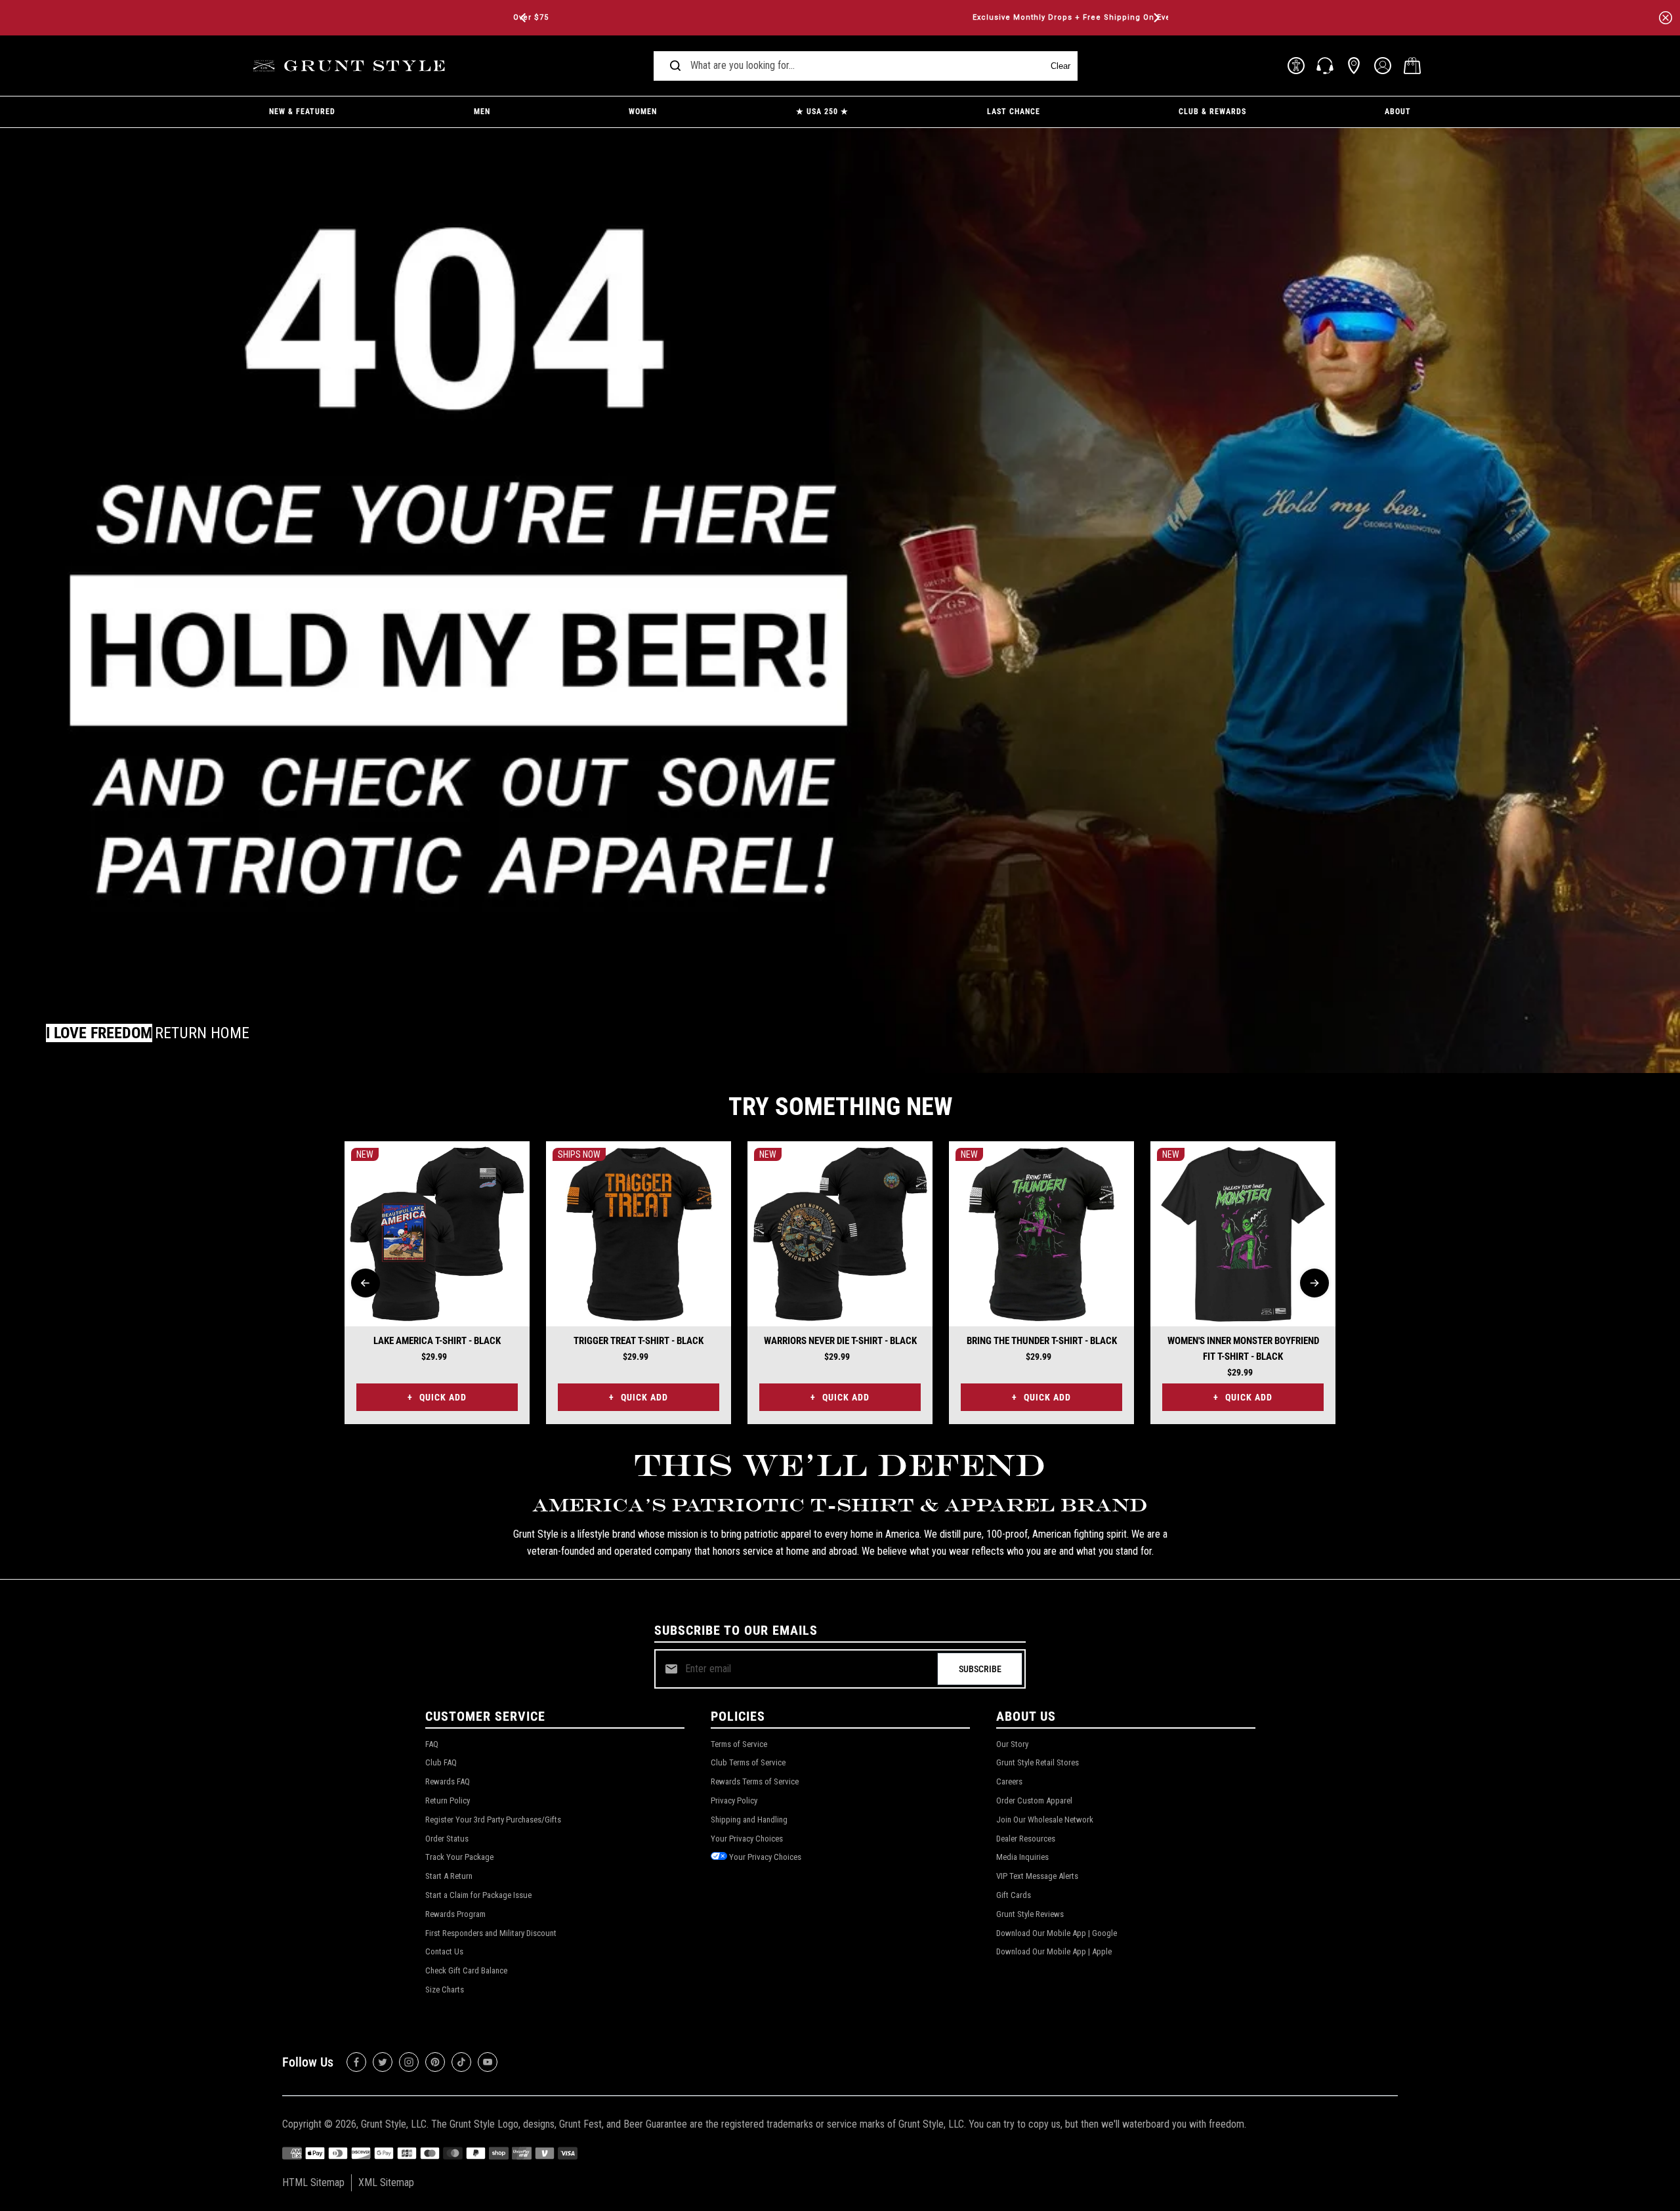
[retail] (1354, 66)
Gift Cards (1014, 1895)
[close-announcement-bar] (1666, 18)
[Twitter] (383, 2062)
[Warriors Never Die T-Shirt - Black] (840, 1234)
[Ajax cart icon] (1412, 66)
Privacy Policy (734, 1800)
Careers (1009, 1781)
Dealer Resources (1026, 1839)
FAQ (432, 1744)
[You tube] (488, 2062)
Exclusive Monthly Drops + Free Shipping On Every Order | (840, 17)
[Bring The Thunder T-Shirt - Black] (1041, 1234)
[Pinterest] (435, 2062)
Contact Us (444, 1951)
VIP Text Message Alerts (1037, 1876)
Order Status (447, 1839)
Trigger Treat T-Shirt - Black (639, 1341)
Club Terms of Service (748, 1762)
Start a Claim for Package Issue (478, 1895)
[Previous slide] (366, 1283)
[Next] (1156, 18)
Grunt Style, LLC (394, 2124)
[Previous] (524, 18)
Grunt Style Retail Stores (1038, 1762)
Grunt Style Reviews (1030, 1914)
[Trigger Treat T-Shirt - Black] (639, 1234)
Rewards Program (455, 1914)
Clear (1060, 66)
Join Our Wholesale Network (1045, 1820)
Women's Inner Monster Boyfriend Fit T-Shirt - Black (1243, 1349)
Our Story (1012, 1744)
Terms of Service (739, 1744)
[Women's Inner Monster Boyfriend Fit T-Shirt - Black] (1243, 1234)
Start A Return (449, 1876)
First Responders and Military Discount (491, 1933)
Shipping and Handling (749, 1820)
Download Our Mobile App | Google (1057, 1933)
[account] (1383, 66)
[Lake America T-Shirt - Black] (437, 1234)
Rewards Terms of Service (755, 1781)
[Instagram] (409, 2062)
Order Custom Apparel (1034, 1800)
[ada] (1296, 66)
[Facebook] (356, 2062)
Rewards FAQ (448, 1781)
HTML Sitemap (313, 2182)
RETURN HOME (202, 1033)
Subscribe (980, 1669)
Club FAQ (441, 1762)
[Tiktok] (461, 2062)
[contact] (1325, 66)
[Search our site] (675, 66)
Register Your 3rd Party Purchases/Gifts (493, 1820)
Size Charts (445, 1990)
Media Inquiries (1022, 1857)
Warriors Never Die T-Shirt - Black (840, 1341)
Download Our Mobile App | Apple (1054, 1951)
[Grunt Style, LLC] (351, 66)
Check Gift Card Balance (466, 1970)
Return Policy (448, 1800)
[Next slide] (1314, 1283)
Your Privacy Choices (747, 1839)
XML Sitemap (386, 2182)
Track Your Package (459, 1857)
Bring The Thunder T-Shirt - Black (1042, 1341)
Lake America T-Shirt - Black (437, 1341)
